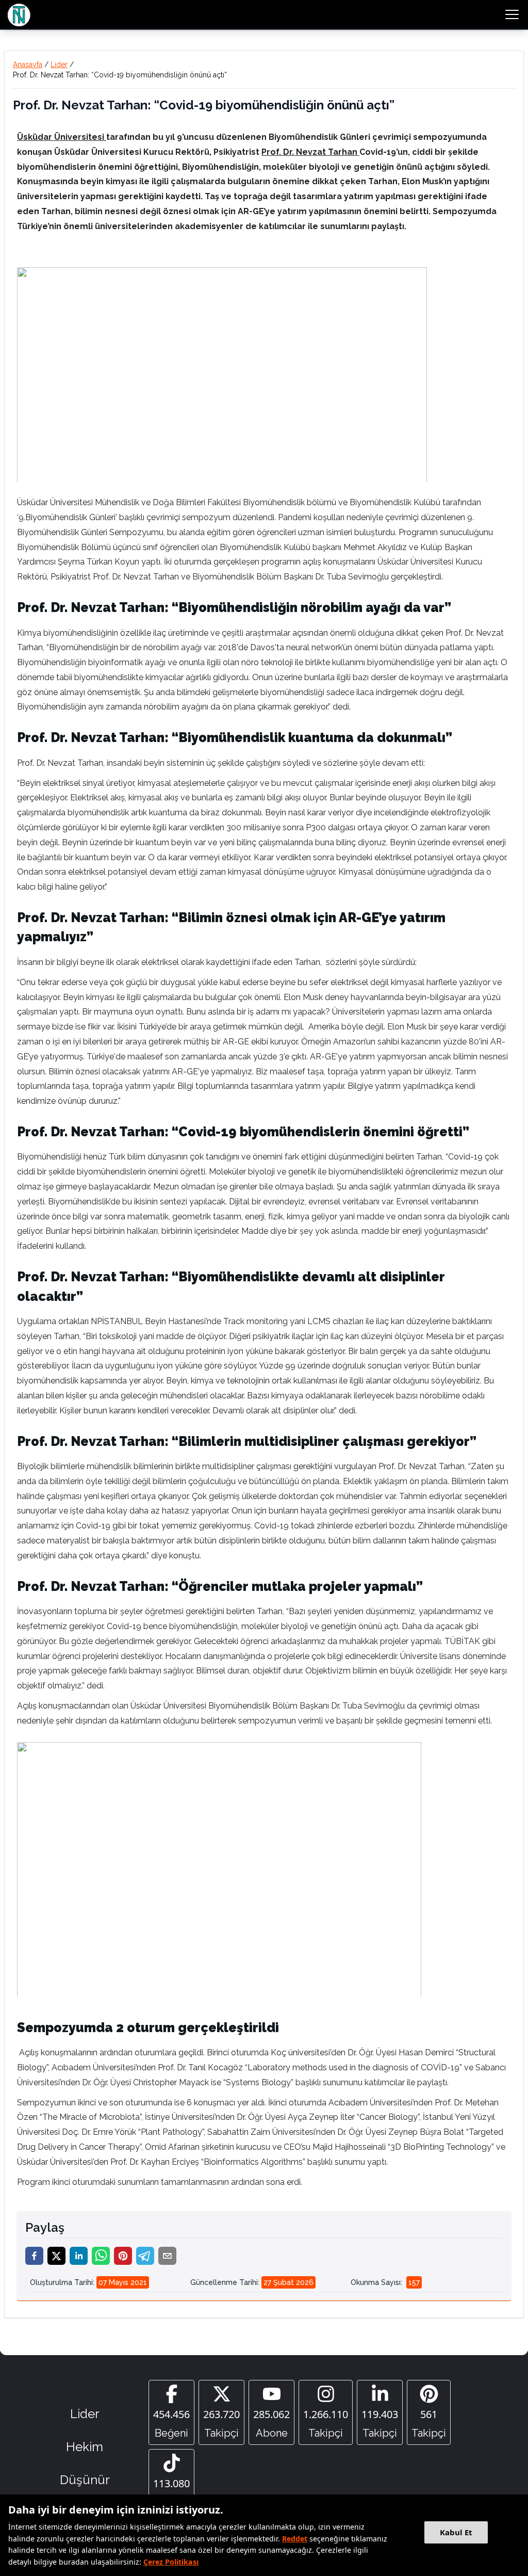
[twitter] (56, 2256)
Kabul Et (456, 2532)
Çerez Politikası (171, 2562)
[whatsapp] (101, 2256)
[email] (167, 2256)
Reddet (295, 2539)
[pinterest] (123, 2256)
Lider (59, 65)
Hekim (85, 2447)
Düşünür (85, 2480)
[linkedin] (79, 2256)
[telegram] (145, 2256)
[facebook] (34, 2256)
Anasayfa (28, 65)
